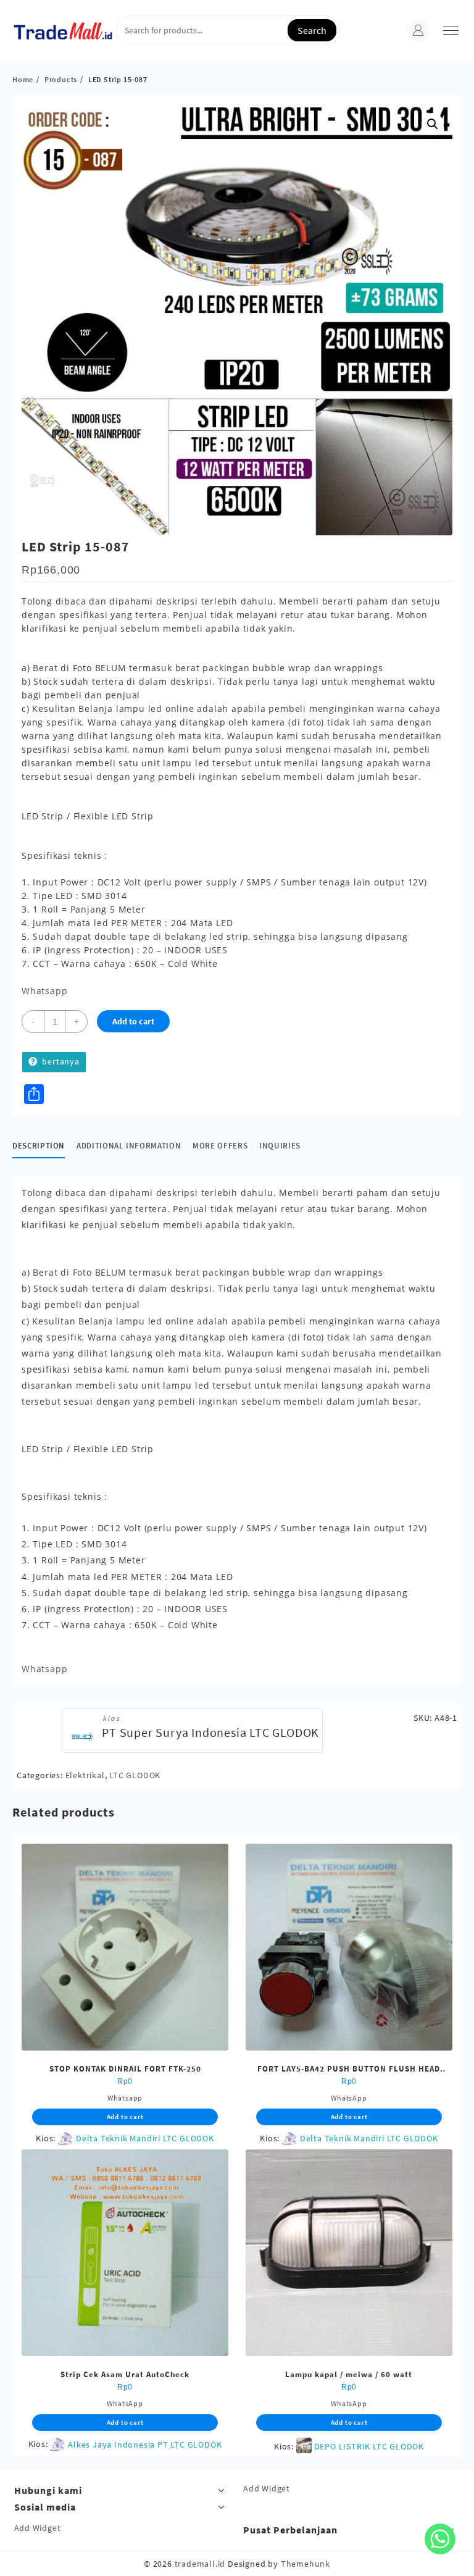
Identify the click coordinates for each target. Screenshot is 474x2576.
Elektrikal (85, 1775)
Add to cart (133, 1021)
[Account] (418, 31)
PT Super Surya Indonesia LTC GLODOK (210, 1732)
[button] (433, 124)
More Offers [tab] (220, 1146)
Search (312, 30)
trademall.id (200, 2564)
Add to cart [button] (125, 2117)
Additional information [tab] (129, 1146)
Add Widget (267, 2488)
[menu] (451, 31)
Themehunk (306, 2564)
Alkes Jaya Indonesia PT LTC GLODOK (145, 2444)
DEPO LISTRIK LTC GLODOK (369, 2446)
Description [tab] (39, 1146)
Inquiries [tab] (280, 1146)
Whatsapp (44, 991)
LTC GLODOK (135, 1775)
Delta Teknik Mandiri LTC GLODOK (145, 2138)
